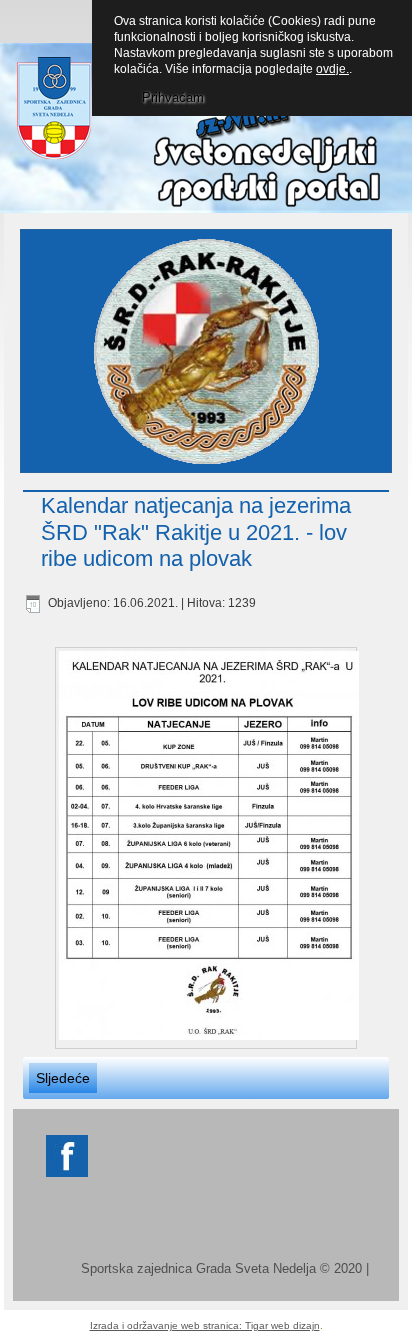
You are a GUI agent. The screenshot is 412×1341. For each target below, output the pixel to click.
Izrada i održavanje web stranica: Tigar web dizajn (205, 1325)
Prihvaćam (173, 97)
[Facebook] (67, 1175)
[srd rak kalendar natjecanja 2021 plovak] (206, 848)
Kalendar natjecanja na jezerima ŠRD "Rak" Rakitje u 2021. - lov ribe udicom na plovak (196, 532)
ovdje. (332, 69)
